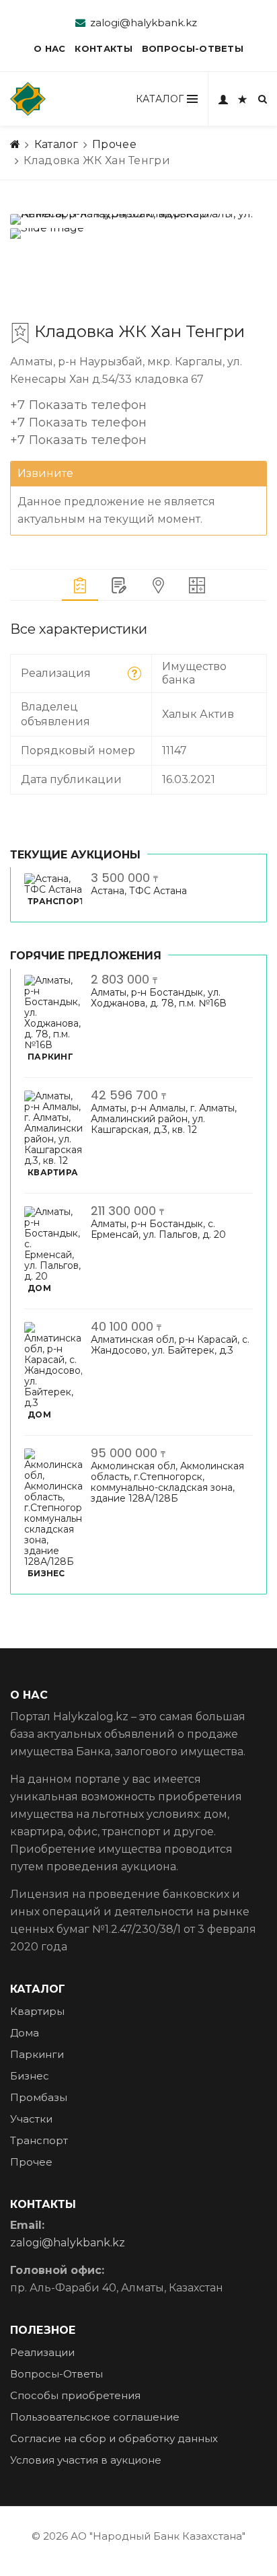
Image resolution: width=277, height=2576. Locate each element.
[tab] (80, 585)
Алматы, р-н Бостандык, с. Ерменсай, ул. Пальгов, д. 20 (158, 1229)
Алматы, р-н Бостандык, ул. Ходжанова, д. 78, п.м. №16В (159, 998)
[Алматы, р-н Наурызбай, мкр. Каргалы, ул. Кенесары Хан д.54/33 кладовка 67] (138, 219)
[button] (79, 425)
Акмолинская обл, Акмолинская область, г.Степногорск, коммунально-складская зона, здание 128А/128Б (167, 1482)
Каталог (56, 144)
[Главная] (15, 145)
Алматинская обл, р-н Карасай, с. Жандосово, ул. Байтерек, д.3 (170, 1345)
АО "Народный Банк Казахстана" (158, 2536)
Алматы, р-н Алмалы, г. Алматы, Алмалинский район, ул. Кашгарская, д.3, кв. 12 (164, 1119)
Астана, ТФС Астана (139, 891)
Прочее (114, 144)
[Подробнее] (134, 673)
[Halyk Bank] (28, 99)
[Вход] (223, 99)
